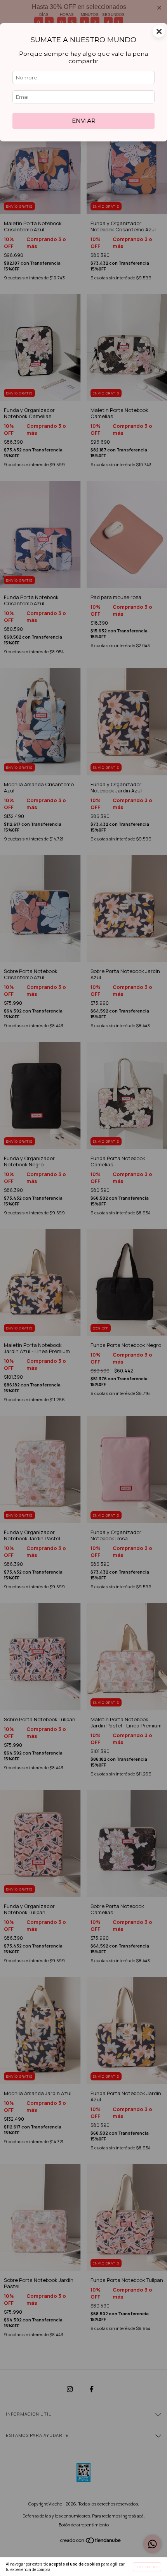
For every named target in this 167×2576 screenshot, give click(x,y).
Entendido (147, 2567)
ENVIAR (84, 121)
